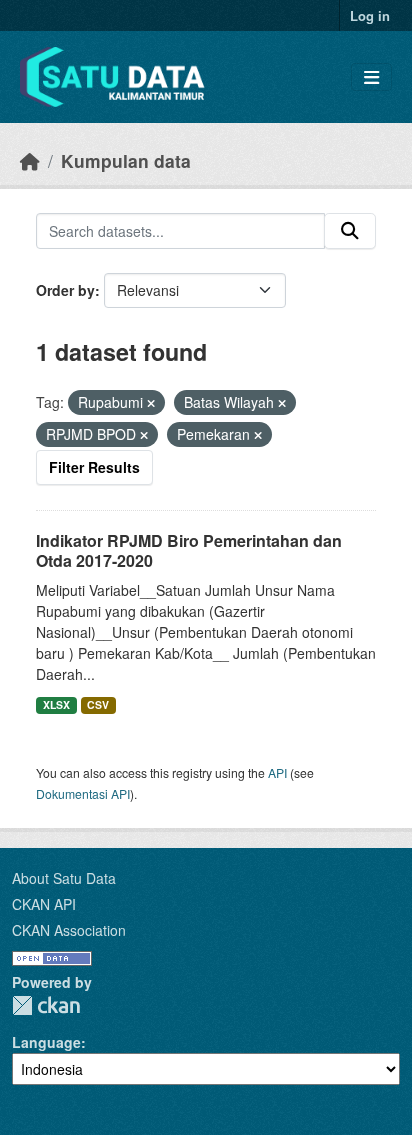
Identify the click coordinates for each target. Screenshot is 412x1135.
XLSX (56, 704)
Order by (65, 290)
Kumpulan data (126, 160)
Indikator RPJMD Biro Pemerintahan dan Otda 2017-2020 (189, 551)
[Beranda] (30, 160)
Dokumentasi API (83, 793)
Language (46, 1042)
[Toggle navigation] (371, 77)
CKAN (46, 1005)
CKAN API (44, 904)
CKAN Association (69, 930)
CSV (98, 704)
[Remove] (151, 403)
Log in (370, 15)
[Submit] (350, 231)
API (277, 772)
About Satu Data (64, 878)
